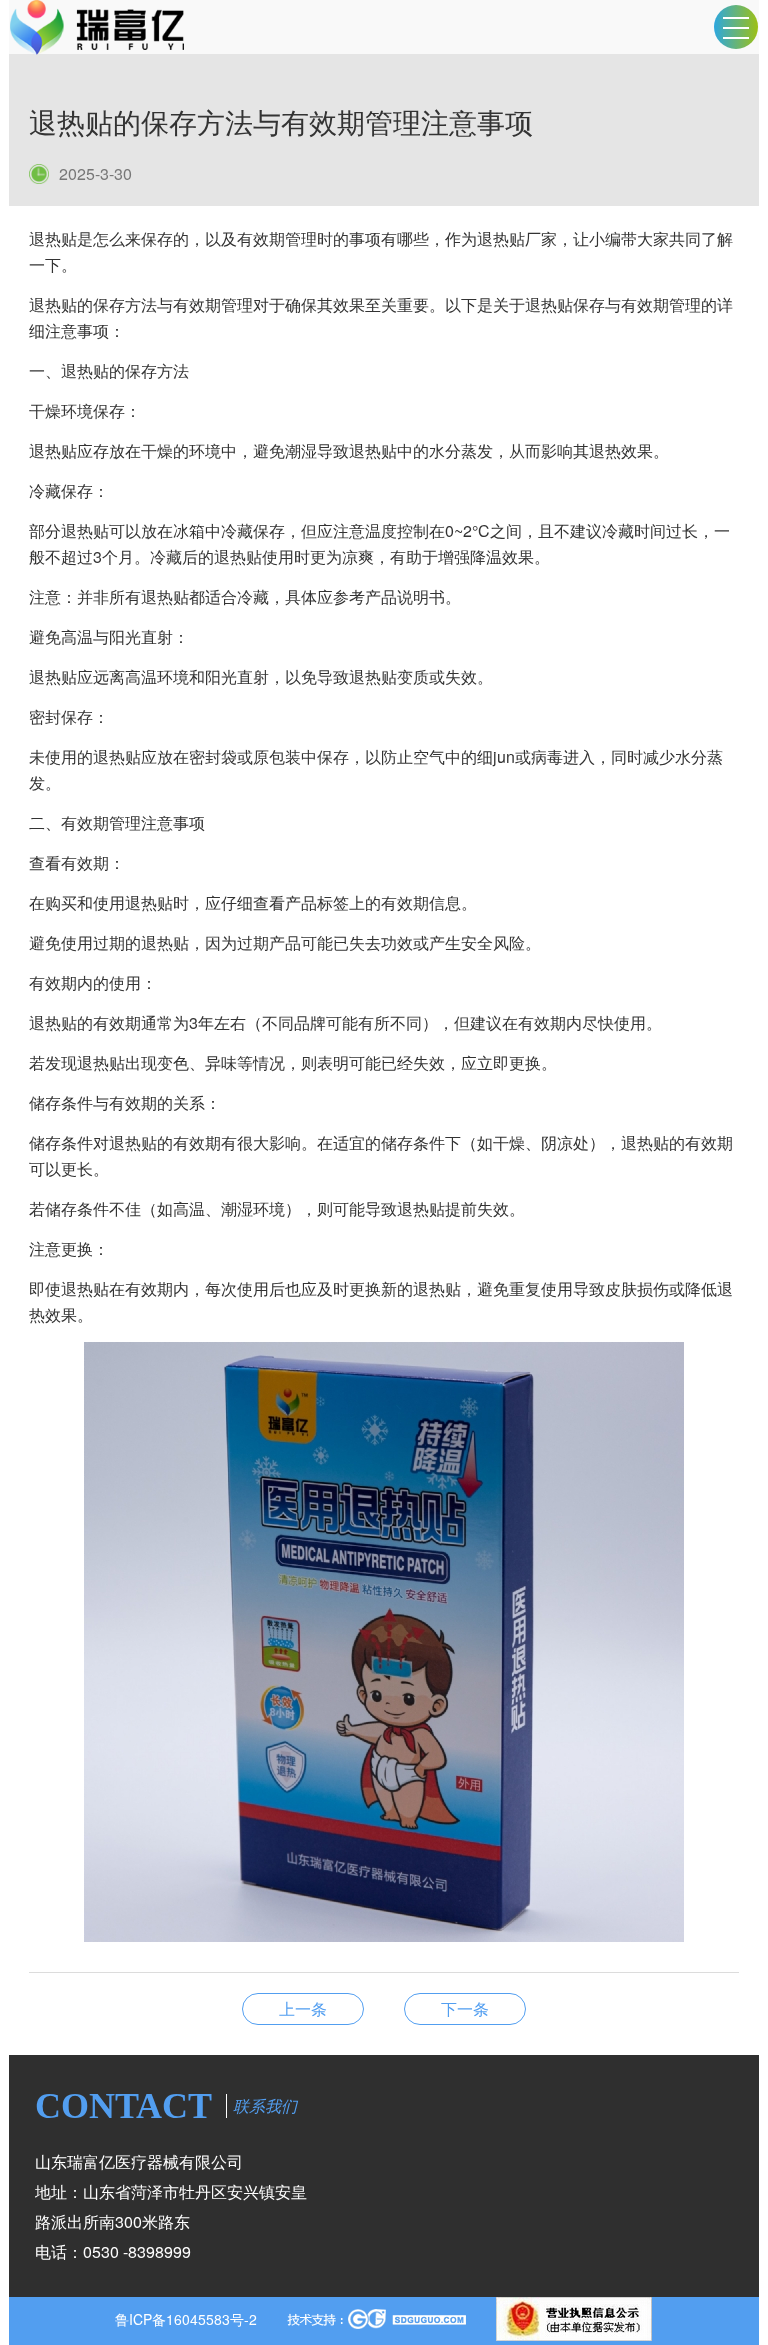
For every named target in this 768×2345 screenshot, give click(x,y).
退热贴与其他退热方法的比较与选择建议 (465, 2008)
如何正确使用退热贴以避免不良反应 (303, 2008)
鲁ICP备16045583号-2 (186, 2319)
